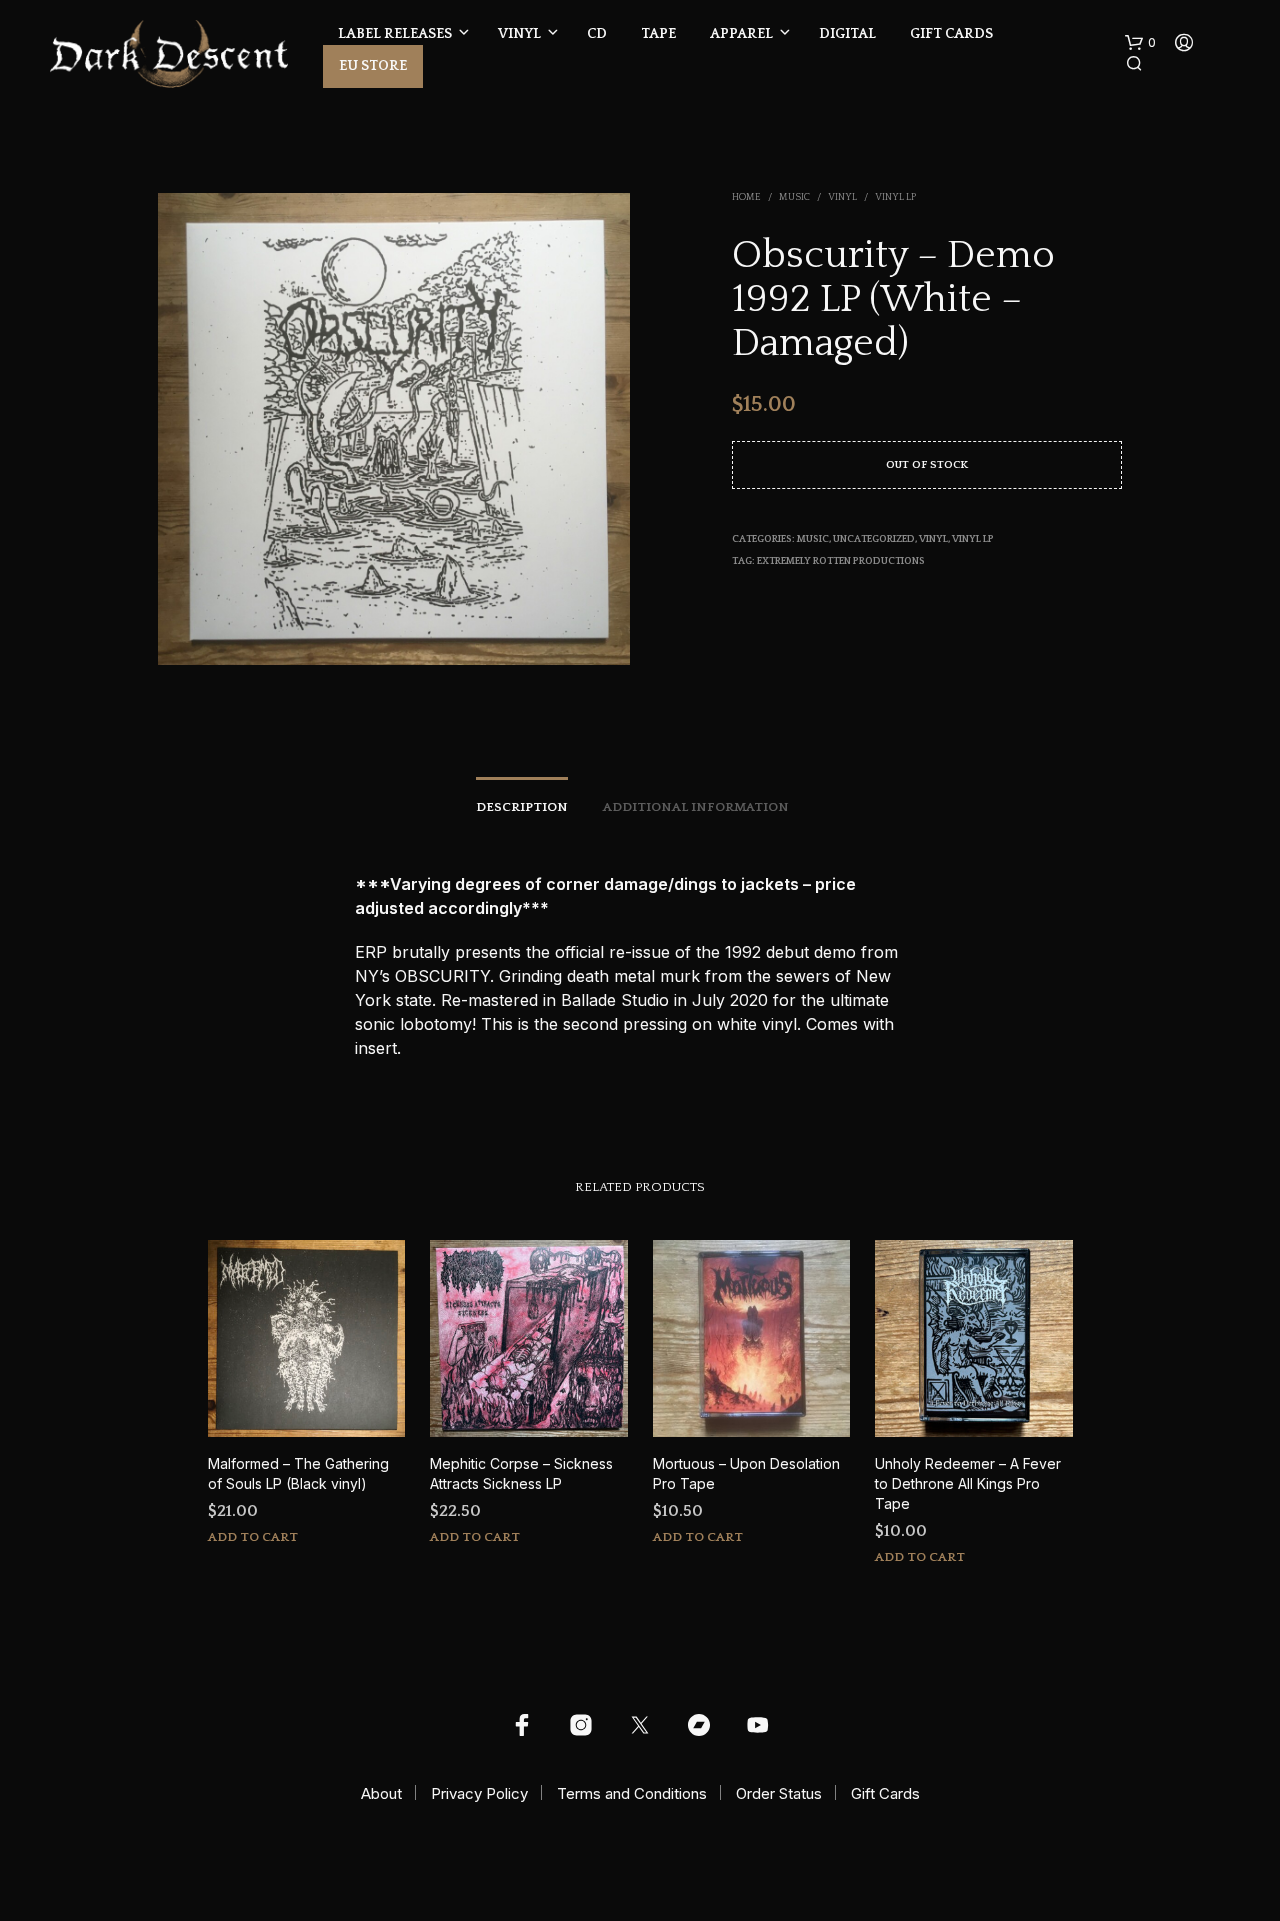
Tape (658, 34)
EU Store (373, 66)
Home (746, 197)
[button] (1140, 43)
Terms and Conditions (632, 1793)
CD (597, 34)
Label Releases (395, 34)
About (381, 1793)
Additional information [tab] (696, 807)
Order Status (779, 1793)
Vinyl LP (895, 197)
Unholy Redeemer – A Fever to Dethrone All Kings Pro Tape (968, 1483)
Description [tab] (522, 807)
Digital (847, 34)
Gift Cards (951, 34)
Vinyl (519, 34)
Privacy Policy (479, 1793)
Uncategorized (874, 539)
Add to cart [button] (253, 1537)
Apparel (741, 34)
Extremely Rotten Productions (841, 561)
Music (794, 197)
